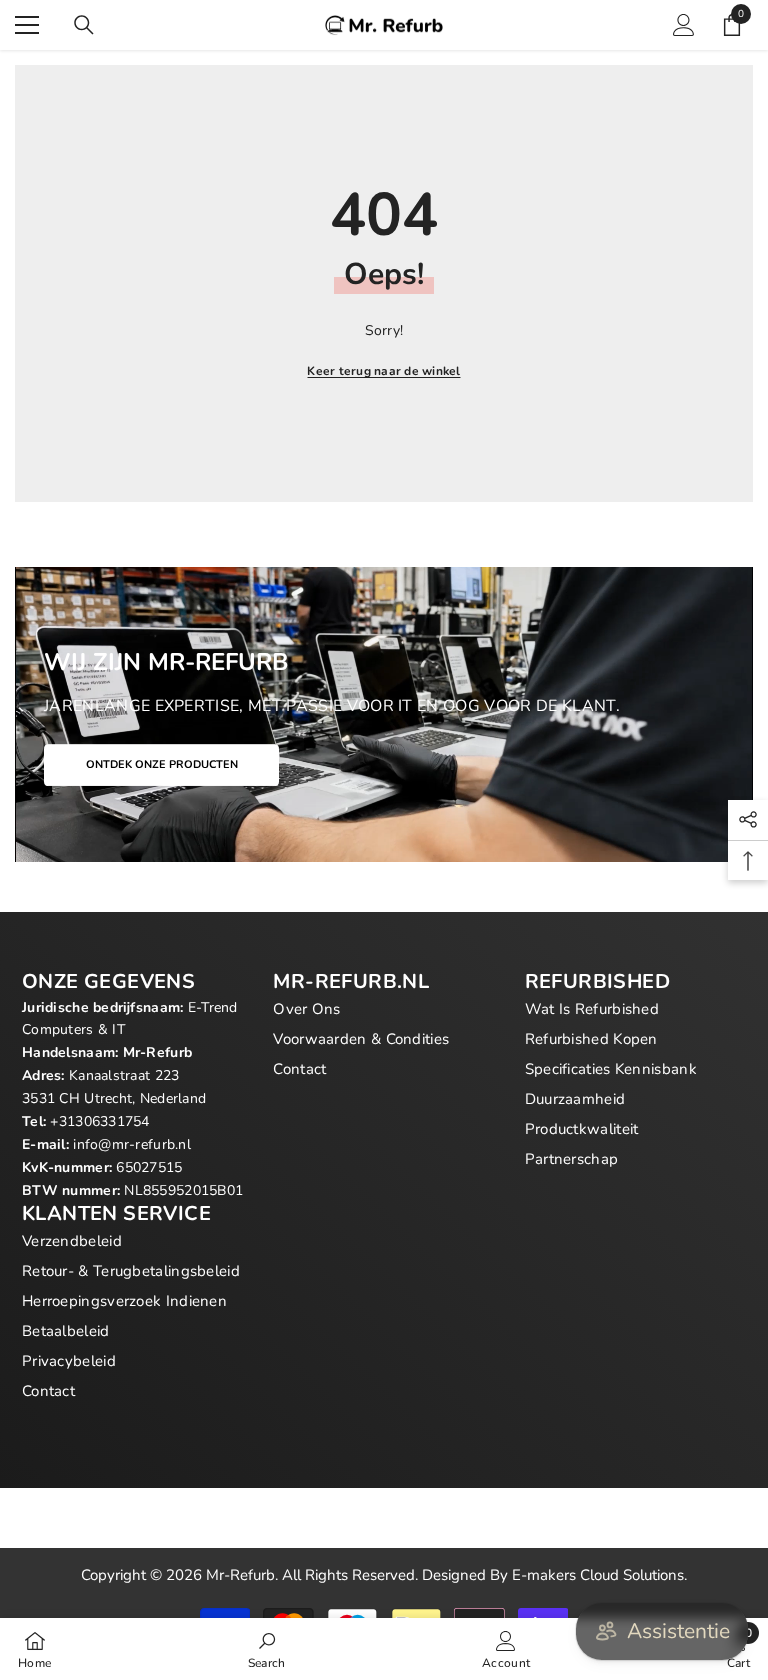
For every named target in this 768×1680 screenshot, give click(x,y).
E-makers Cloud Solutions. (599, 1575)
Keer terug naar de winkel (383, 371)
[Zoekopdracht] (84, 25)
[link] (267, 1649)
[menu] (27, 25)
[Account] (684, 25)
